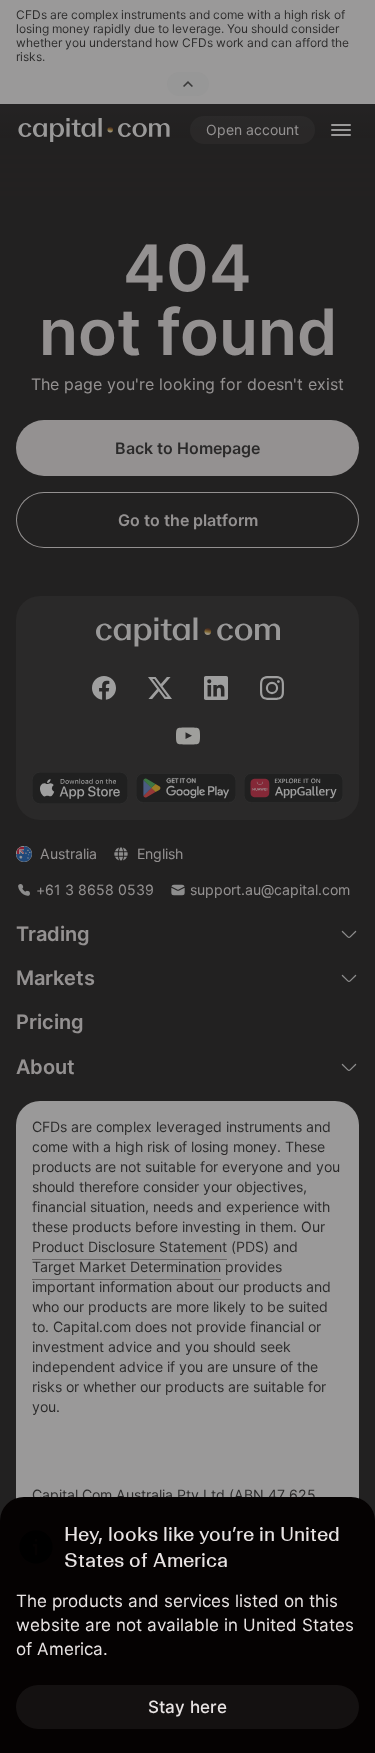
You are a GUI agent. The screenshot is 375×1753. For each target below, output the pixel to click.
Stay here (187, 1707)
